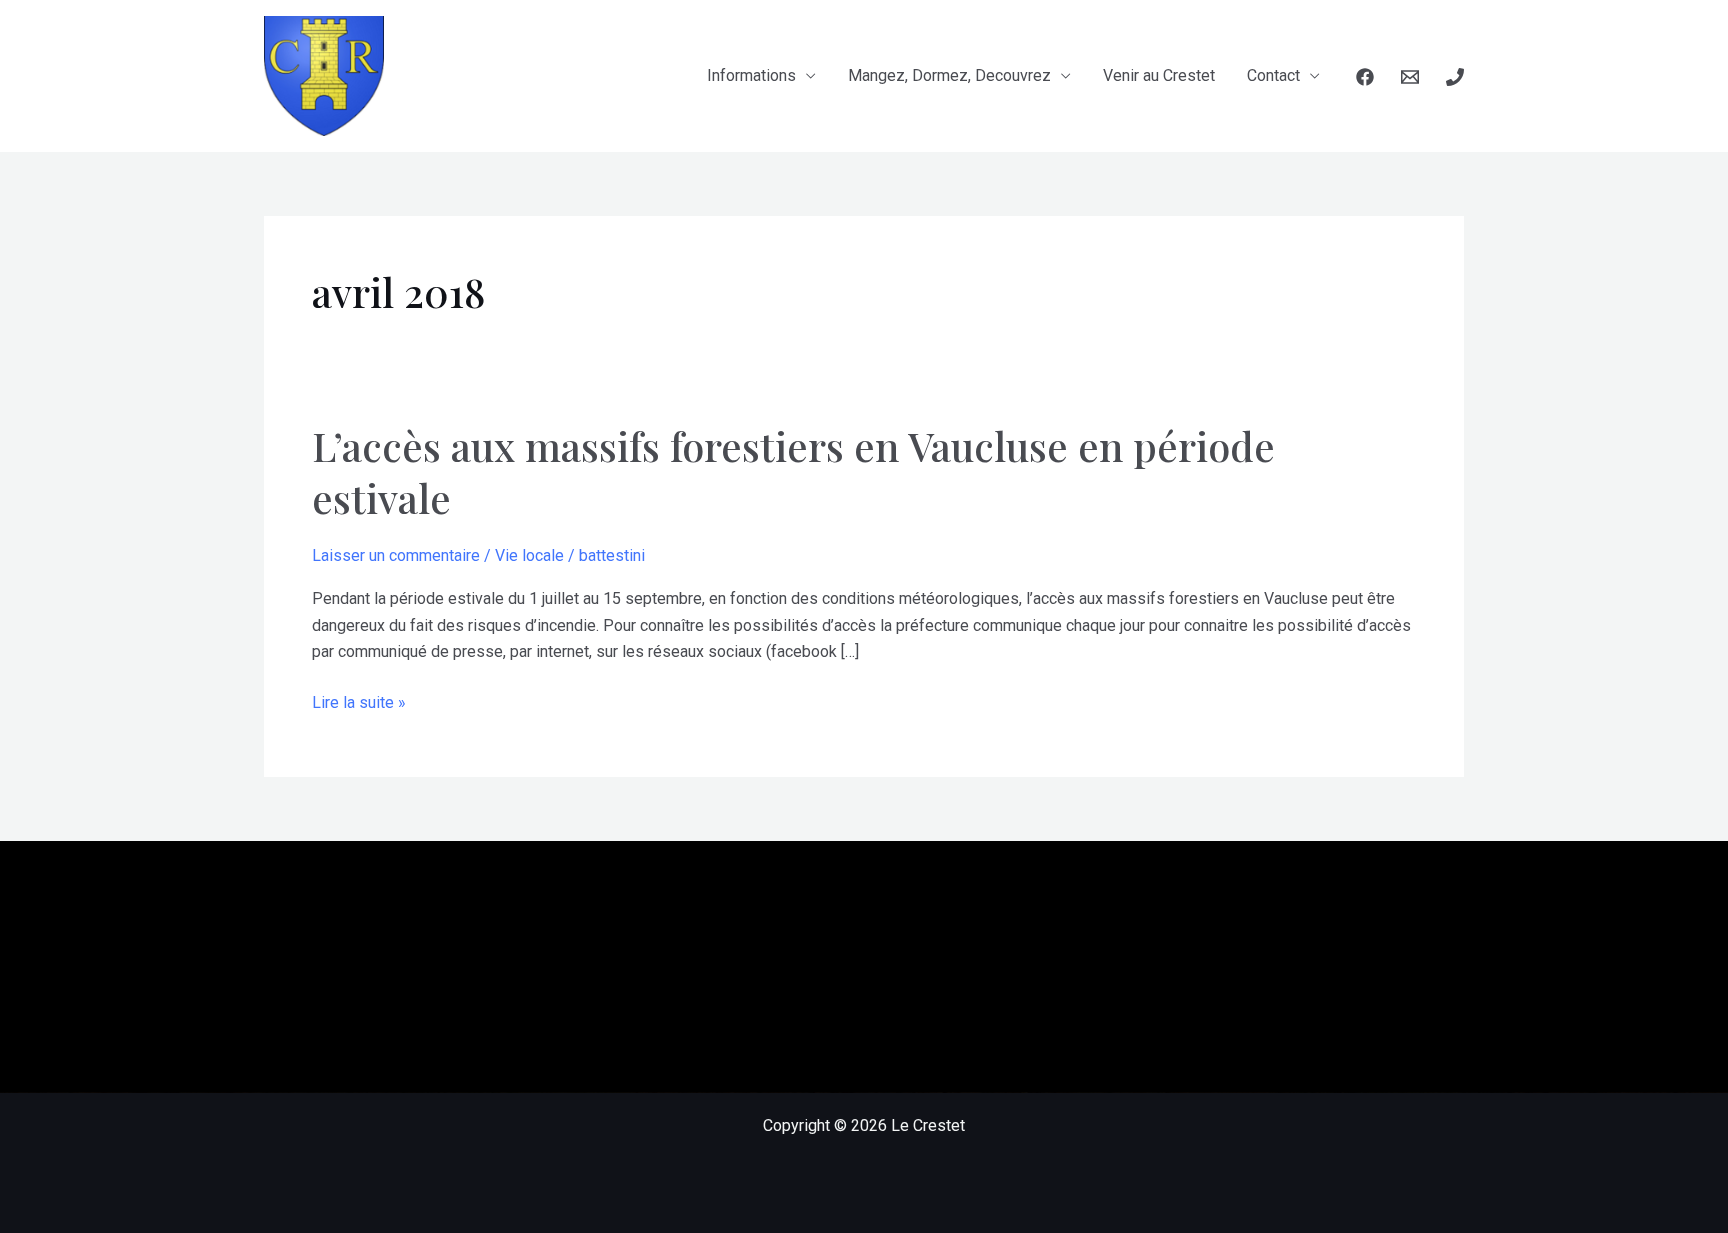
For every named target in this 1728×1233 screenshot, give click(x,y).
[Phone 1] (1455, 77)
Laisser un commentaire (396, 555)
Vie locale (529, 555)
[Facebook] (1365, 77)
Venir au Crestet (1159, 75)
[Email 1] (1410, 77)
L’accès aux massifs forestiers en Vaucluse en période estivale (793, 471)
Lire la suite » (359, 704)
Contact (1273, 75)
